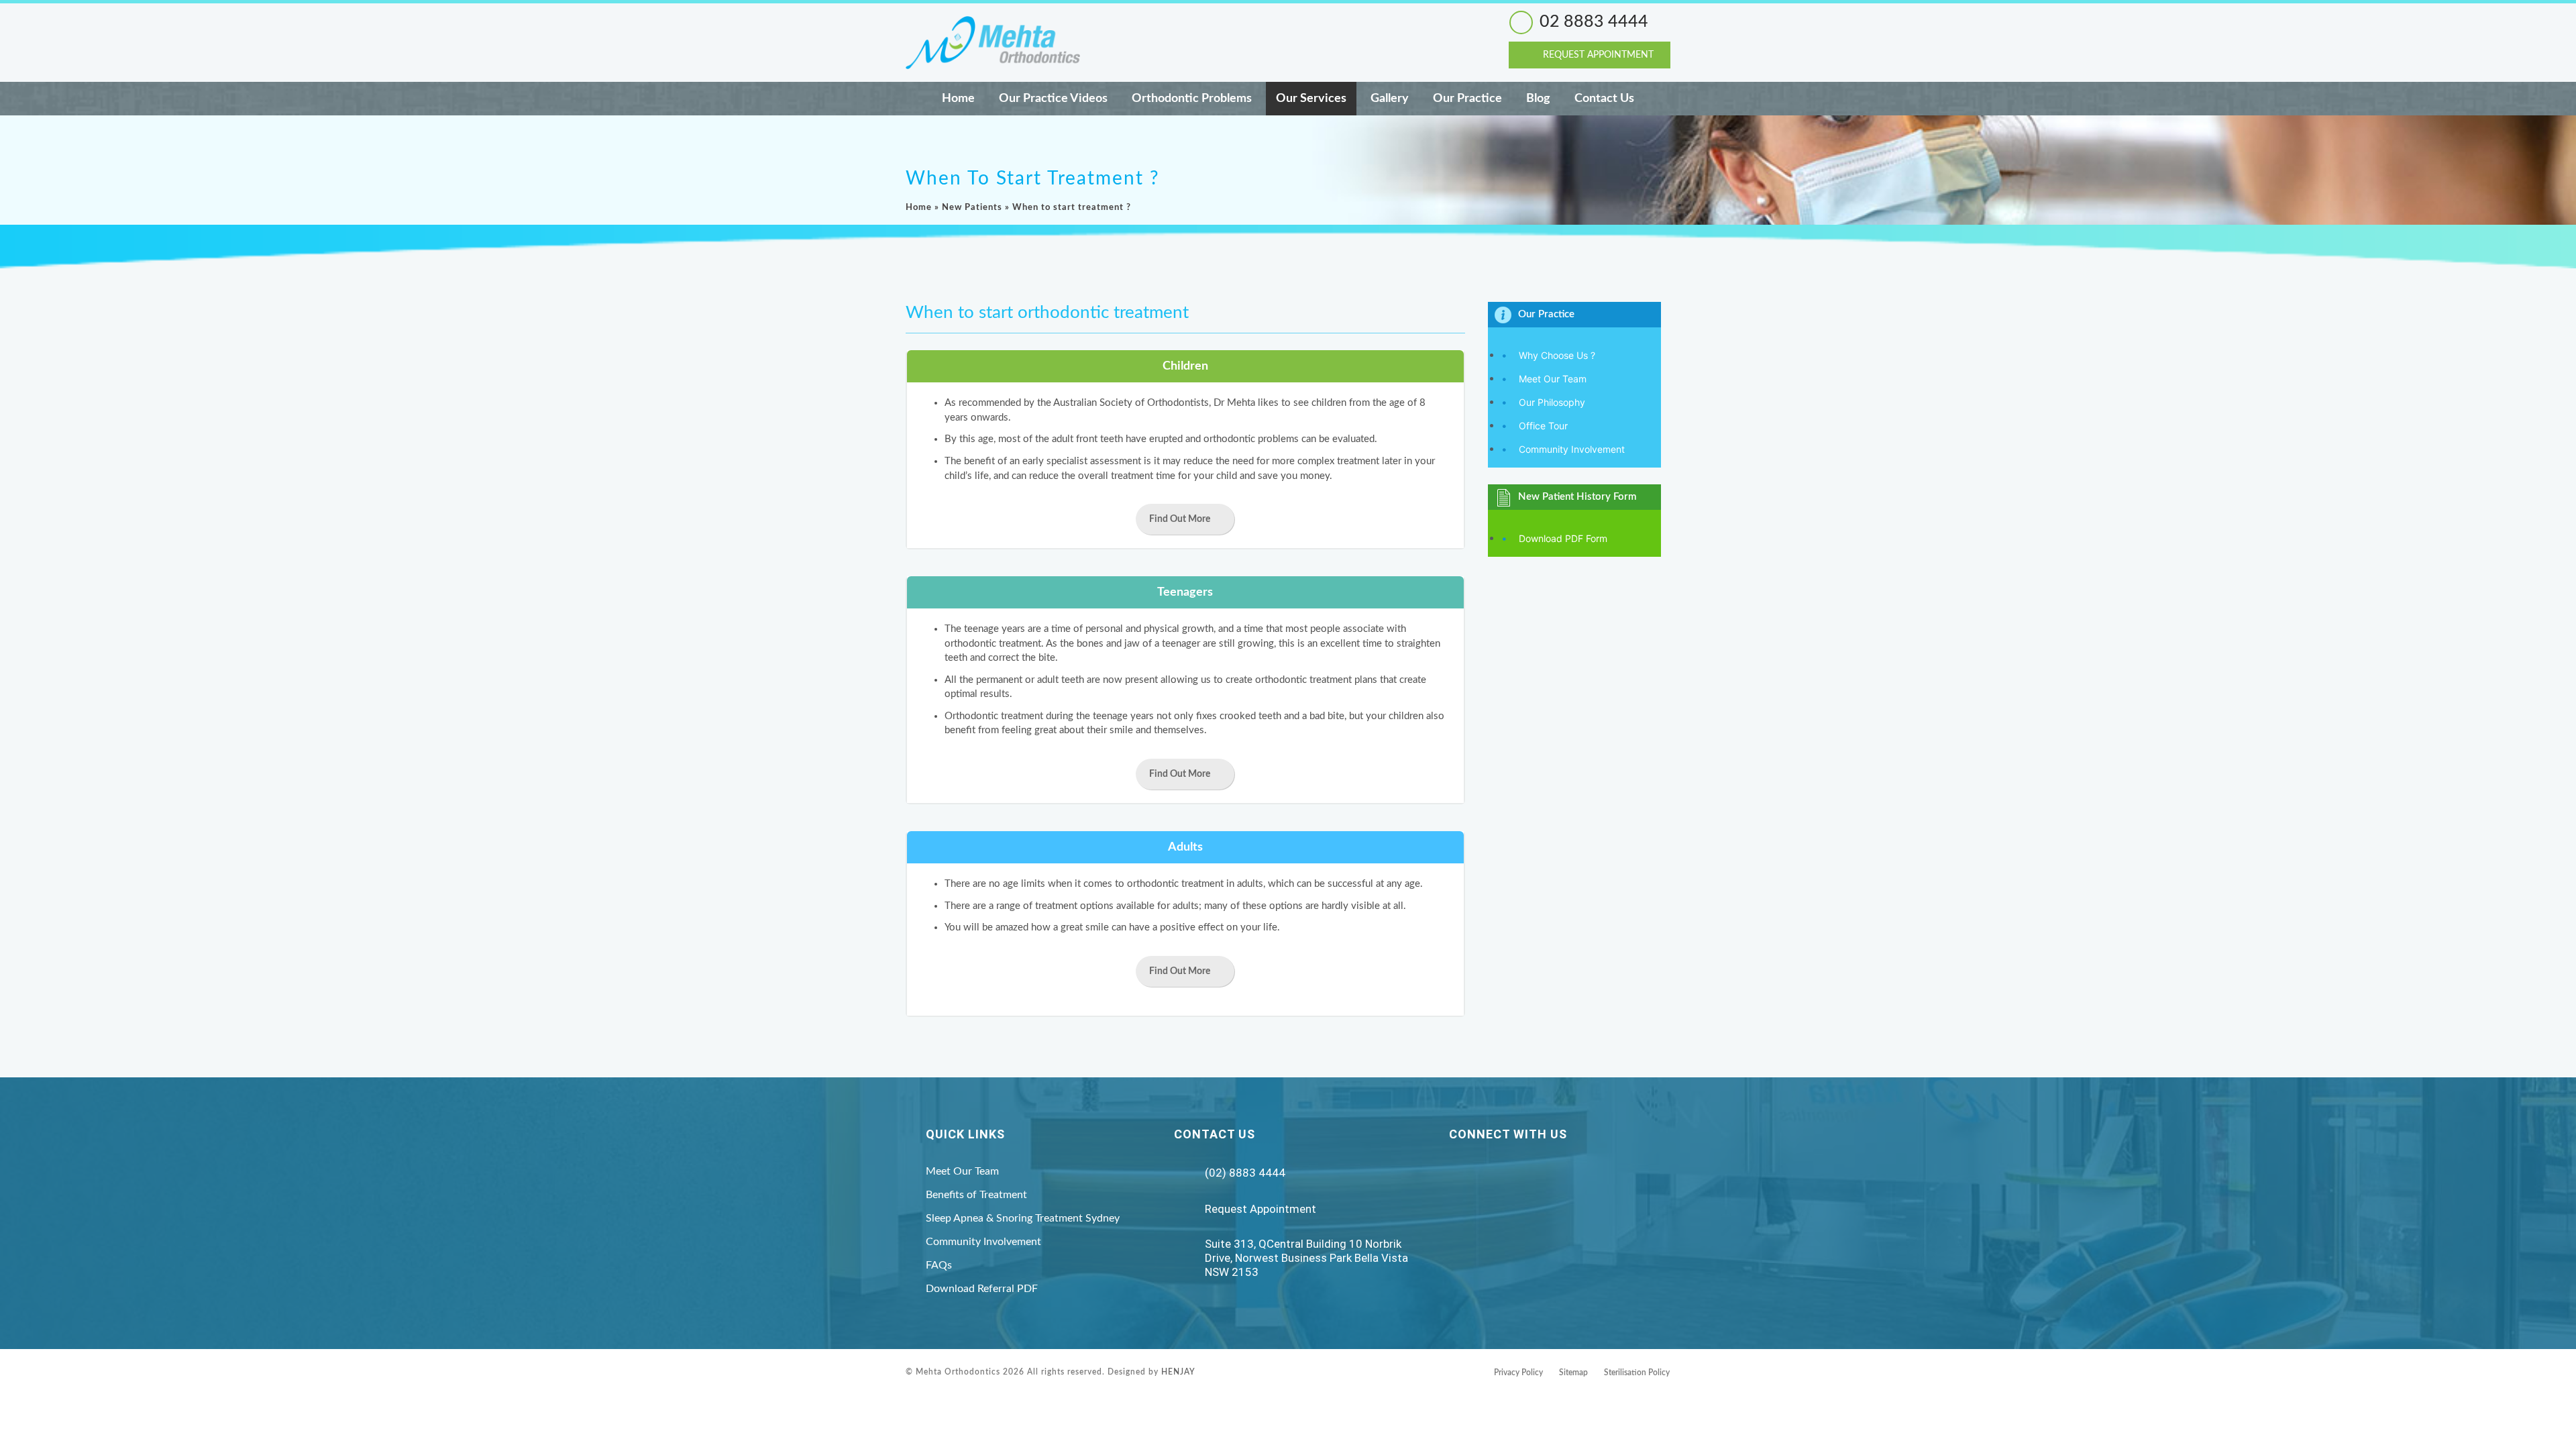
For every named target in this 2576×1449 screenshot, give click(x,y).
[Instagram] (1457, 1173)
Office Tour (1543, 426)
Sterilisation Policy (1637, 1373)
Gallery (1390, 99)
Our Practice (1467, 99)
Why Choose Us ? (1557, 355)
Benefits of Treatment (976, 1195)
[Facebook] (1490, 1173)
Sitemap (1573, 1373)
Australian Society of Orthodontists (1131, 403)
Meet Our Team (1553, 379)
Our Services (1311, 99)
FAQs (939, 1265)
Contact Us (1604, 99)
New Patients (972, 208)
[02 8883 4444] (1521, 22)
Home (958, 99)
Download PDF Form (1563, 538)
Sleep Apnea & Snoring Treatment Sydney (1023, 1218)
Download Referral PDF (982, 1289)
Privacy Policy (1518, 1373)
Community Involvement (1572, 449)
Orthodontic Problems (1192, 99)
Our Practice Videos (1053, 99)
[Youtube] (1522, 1173)
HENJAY (1178, 1372)
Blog (1538, 99)
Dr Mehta (1234, 403)
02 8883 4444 (1594, 22)
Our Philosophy (1552, 402)
